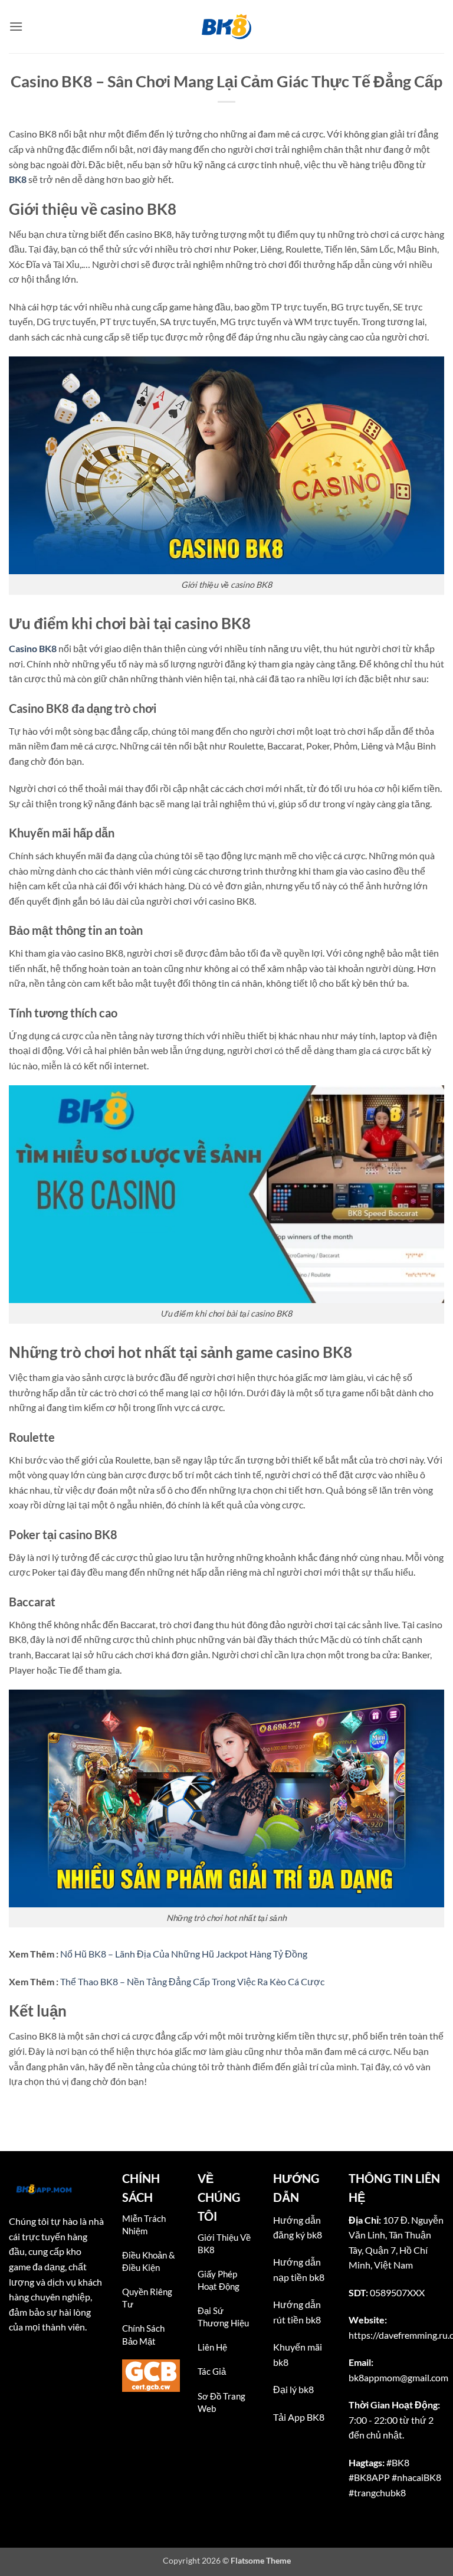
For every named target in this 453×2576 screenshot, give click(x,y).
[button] (16, 26)
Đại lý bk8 (293, 2389)
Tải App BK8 (299, 2417)
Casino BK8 (33, 648)
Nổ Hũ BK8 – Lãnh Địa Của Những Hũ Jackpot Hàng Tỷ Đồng (184, 1954)
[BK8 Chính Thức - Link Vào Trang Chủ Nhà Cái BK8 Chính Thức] (226, 27)
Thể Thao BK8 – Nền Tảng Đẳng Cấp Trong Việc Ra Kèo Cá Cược (192, 1981)
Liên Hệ (212, 2347)
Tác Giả (212, 2371)
